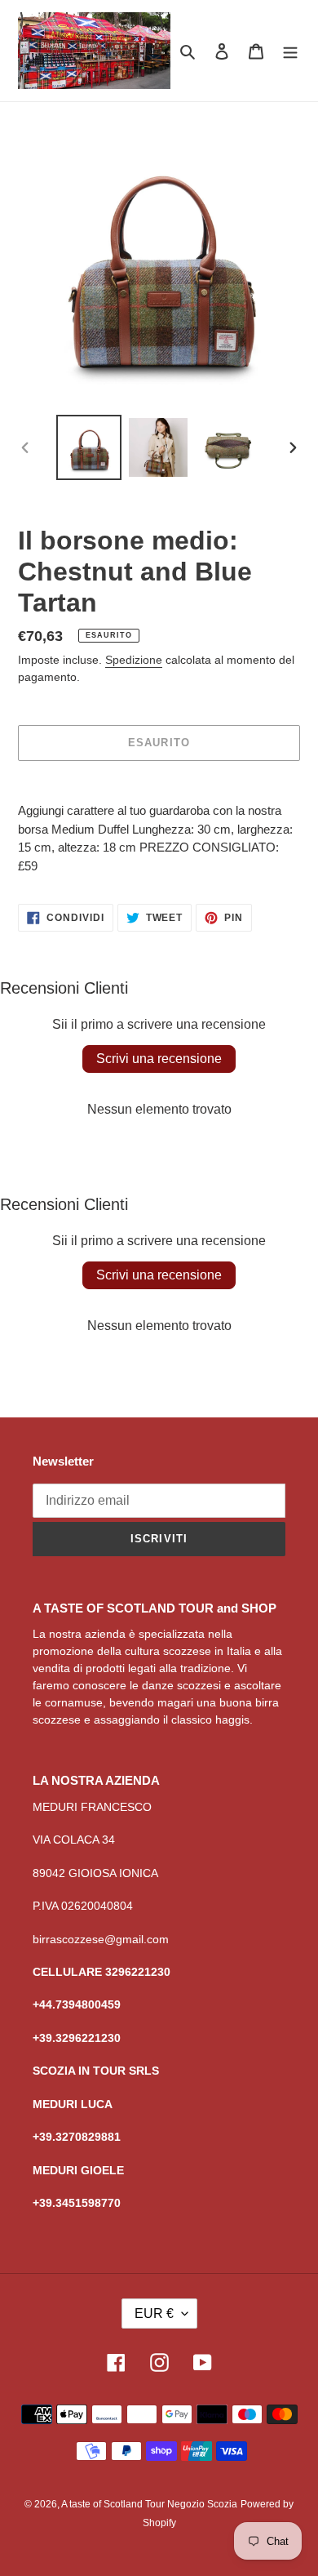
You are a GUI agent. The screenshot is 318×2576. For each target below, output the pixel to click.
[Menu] (290, 51)
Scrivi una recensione (159, 1059)
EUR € (154, 2314)
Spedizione (134, 660)
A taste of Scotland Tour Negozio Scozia (149, 2504)
